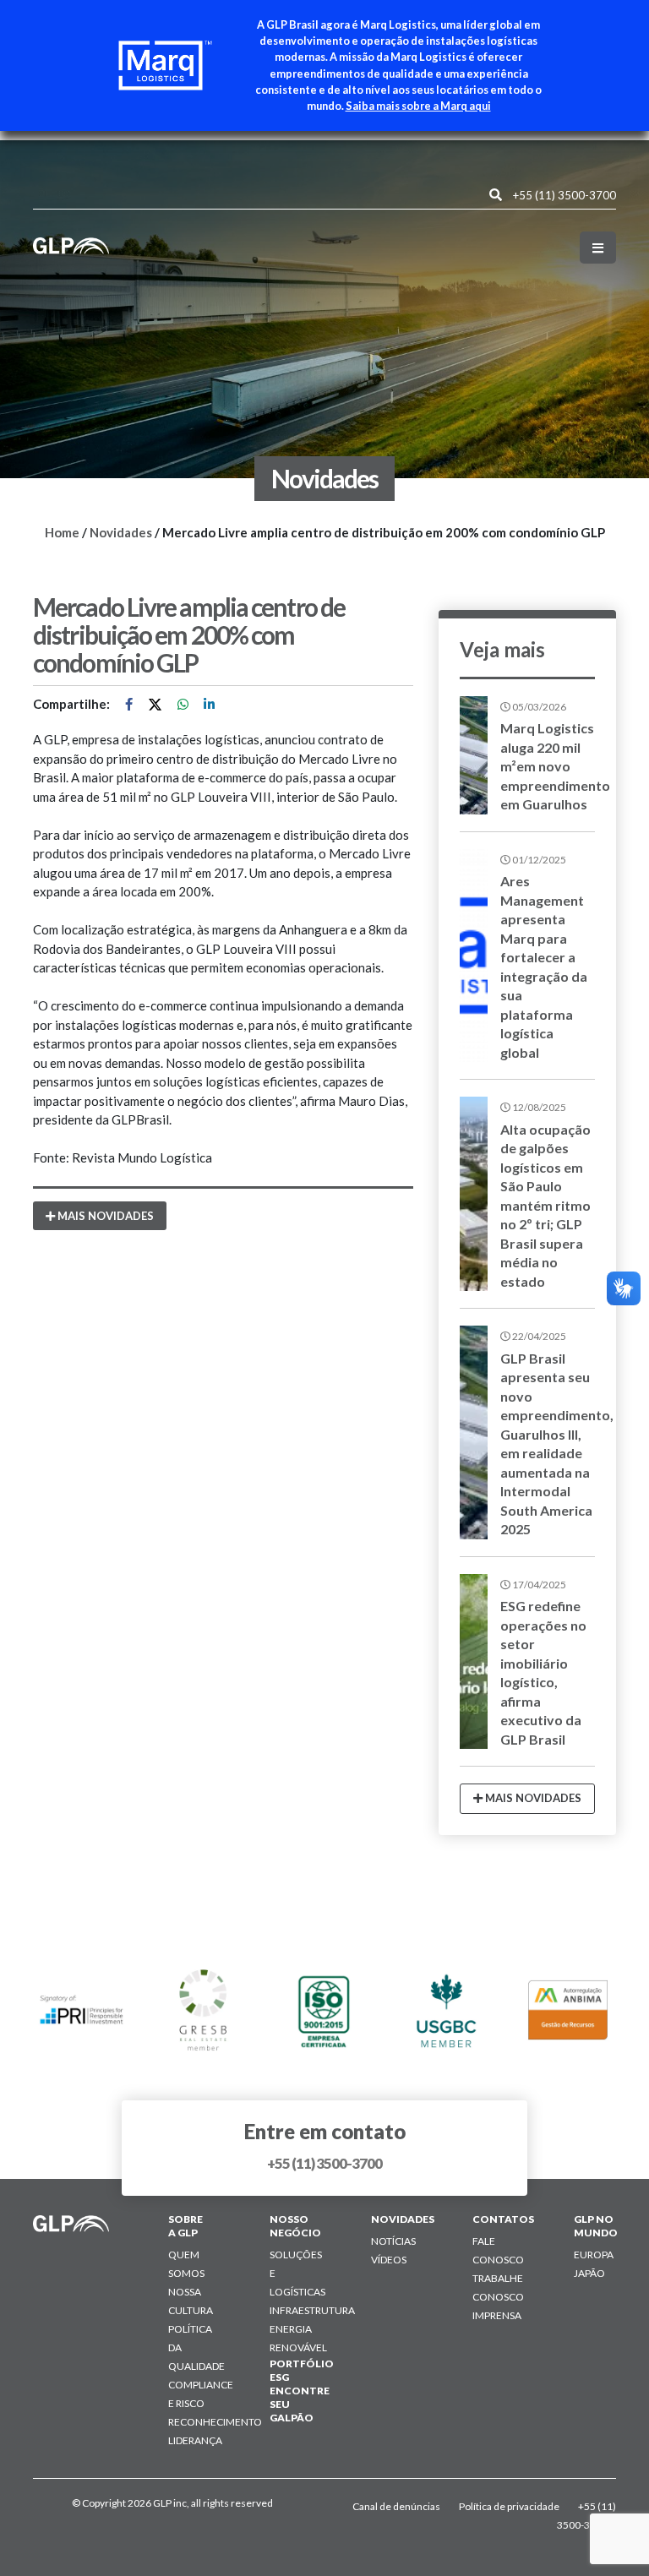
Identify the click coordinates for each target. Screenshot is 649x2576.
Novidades (121, 532)
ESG (279, 2377)
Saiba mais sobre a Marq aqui (418, 106)
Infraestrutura (312, 2310)
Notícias (393, 2241)
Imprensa (497, 2315)
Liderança (195, 2440)
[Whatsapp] (184, 704)
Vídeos (389, 2260)
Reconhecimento (215, 2422)
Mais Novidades (104, 1216)
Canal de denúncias (397, 2506)
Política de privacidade (510, 2506)
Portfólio (302, 2364)
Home (62, 532)
